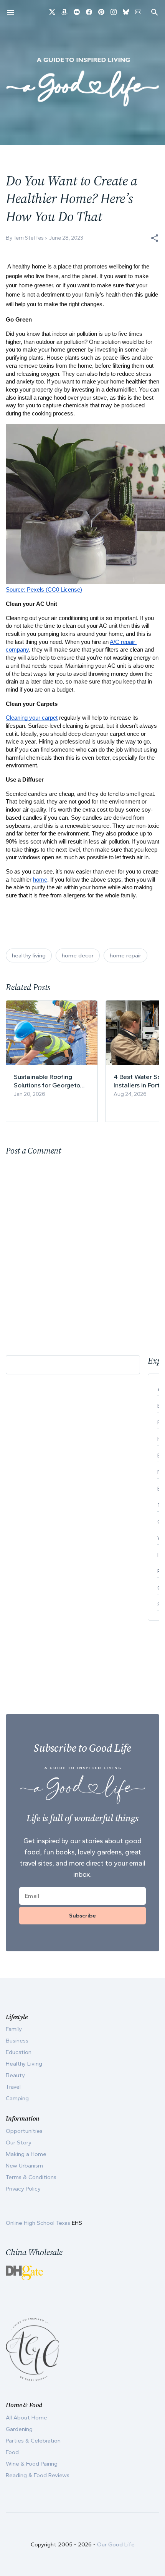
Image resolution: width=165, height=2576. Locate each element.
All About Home (26, 2418)
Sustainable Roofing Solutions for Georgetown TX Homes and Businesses (51, 1081)
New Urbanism (24, 2166)
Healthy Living (24, 2064)
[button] (155, 238)
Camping (17, 2098)
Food (12, 2452)
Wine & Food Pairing (32, 2464)
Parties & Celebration (33, 2441)
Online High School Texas (39, 2223)
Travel (13, 2087)
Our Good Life (116, 2544)
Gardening (19, 2429)
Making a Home (26, 2154)
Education (19, 2052)
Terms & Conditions (31, 2177)
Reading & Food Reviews (38, 2475)
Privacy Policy (23, 2189)
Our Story (19, 2142)
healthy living (29, 955)
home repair (125, 955)
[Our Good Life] (82, 82)
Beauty (15, 2075)
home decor (78, 955)
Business (17, 2041)
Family (14, 2029)
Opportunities (24, 2131)
